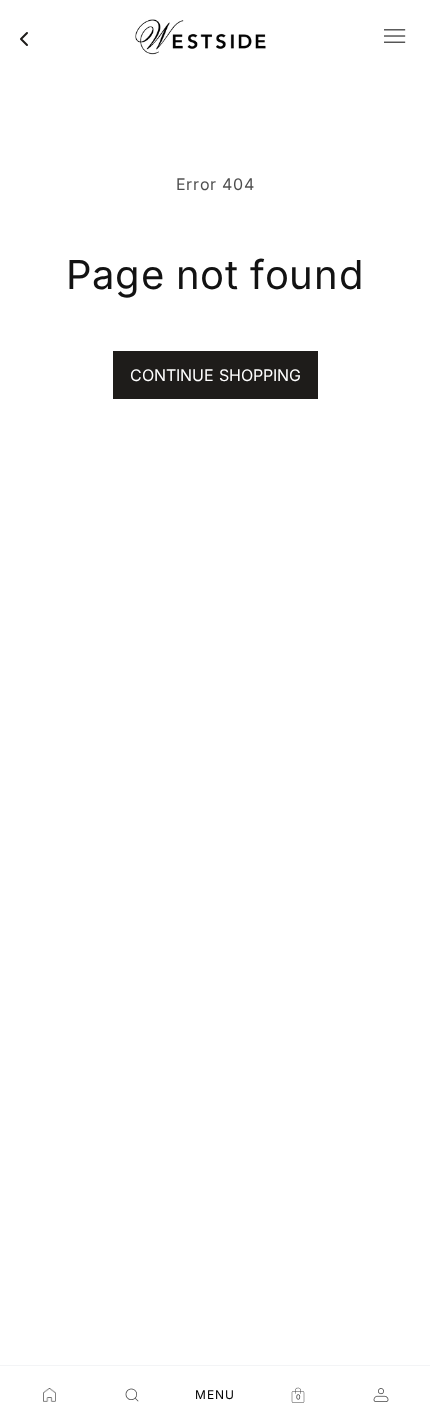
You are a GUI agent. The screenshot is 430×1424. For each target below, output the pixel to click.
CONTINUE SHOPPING (215, 375)
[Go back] (24, 39)
